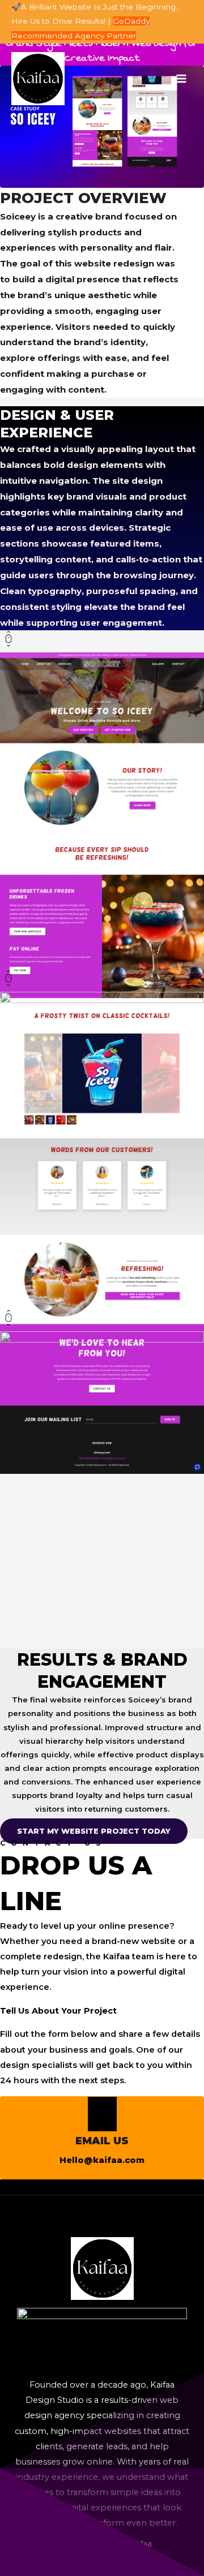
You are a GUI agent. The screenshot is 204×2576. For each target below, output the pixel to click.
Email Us (102, 2141)
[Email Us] (102, 2114)
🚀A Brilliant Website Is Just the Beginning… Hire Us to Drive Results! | (96, 21)
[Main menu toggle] (181, 79)
